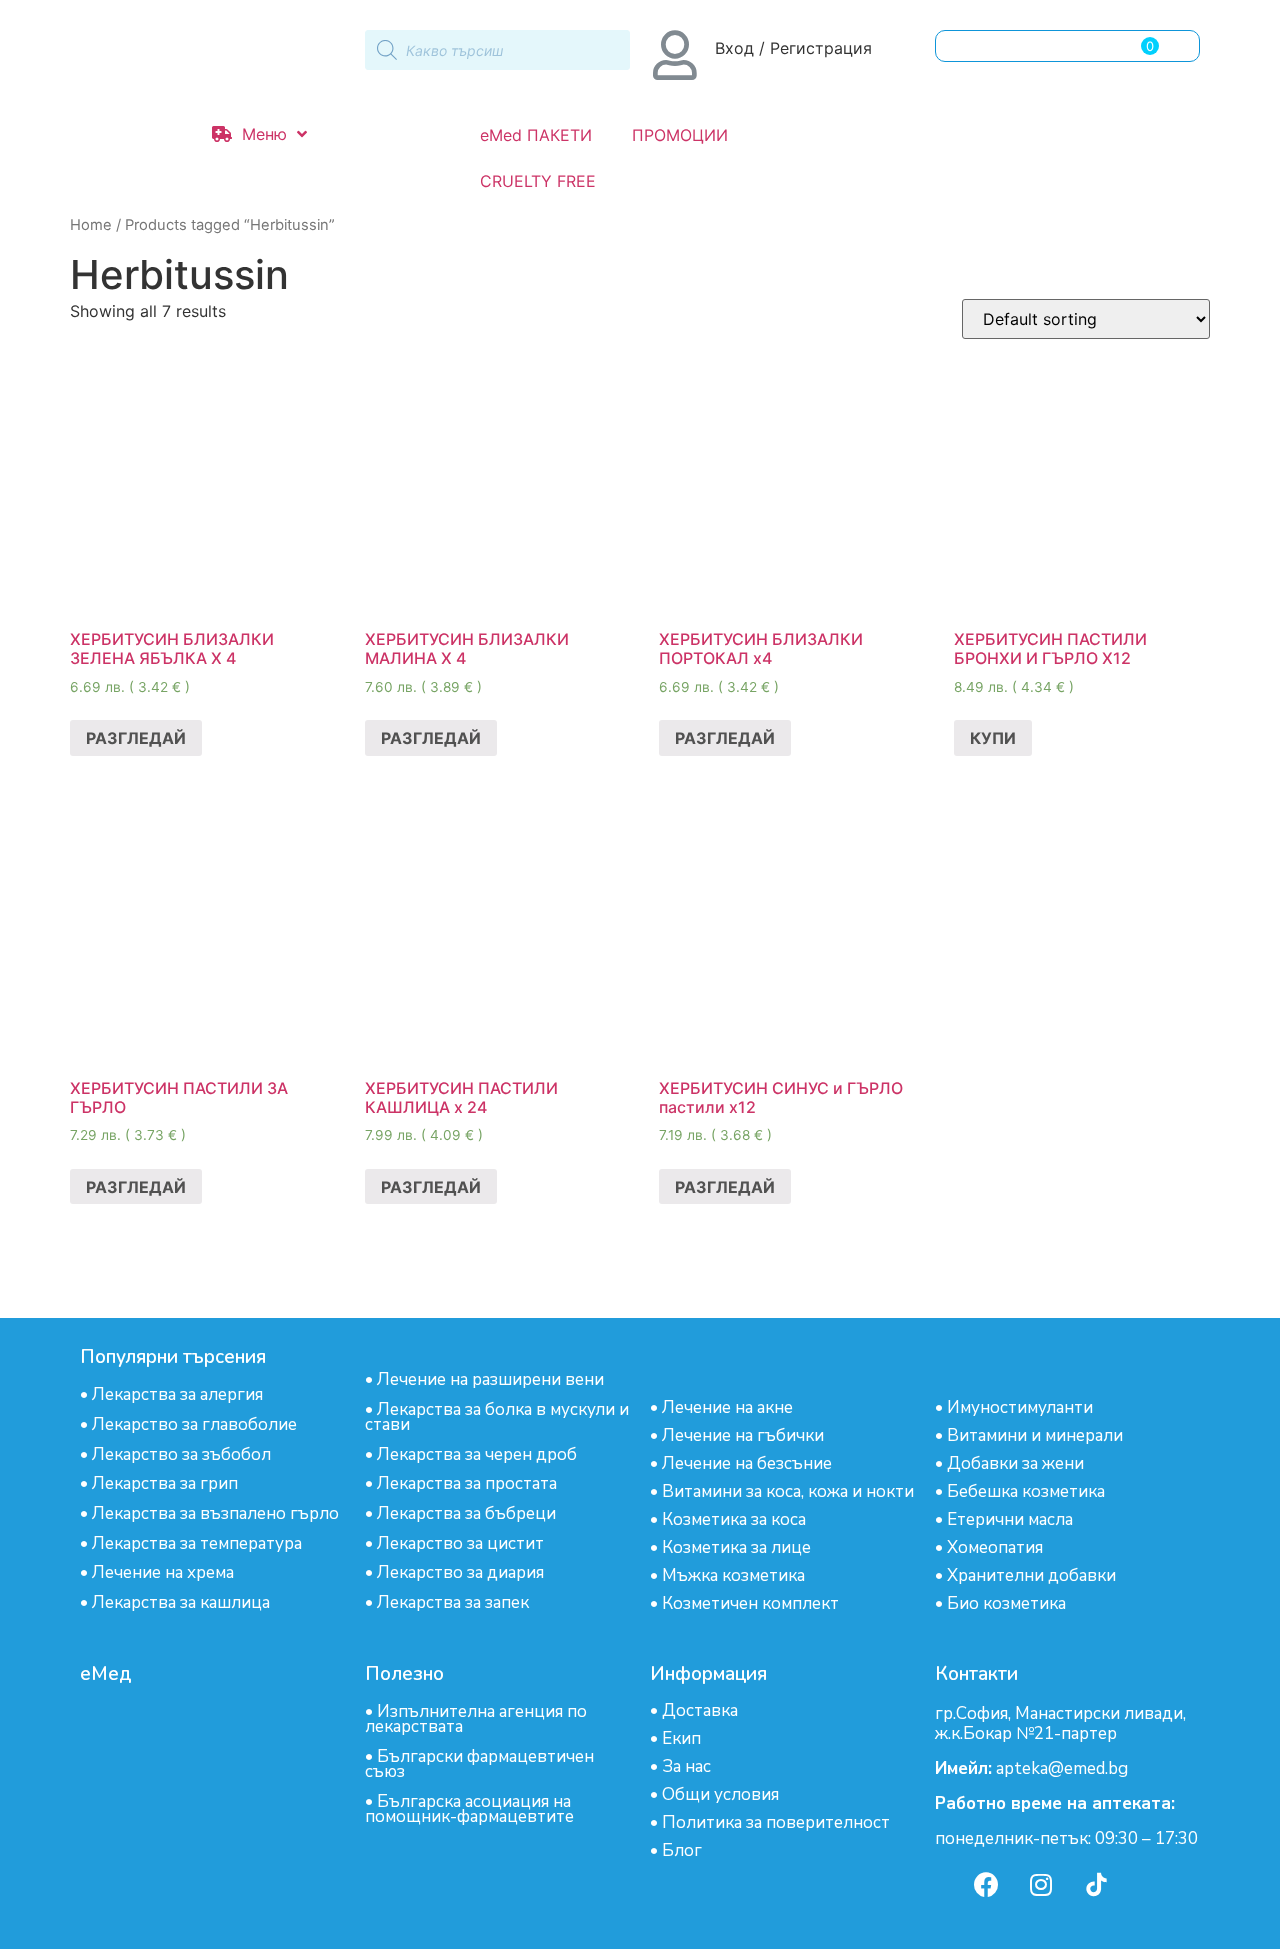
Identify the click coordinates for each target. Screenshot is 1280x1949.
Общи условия (720, 1794)
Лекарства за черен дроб (477, 1454)
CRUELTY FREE (538, 181)
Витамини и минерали (1035, 1435)
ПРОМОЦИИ (680, 135)
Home (91, 225)
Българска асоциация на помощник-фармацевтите (469, 1809)
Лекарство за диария (460, 1572)
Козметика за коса (734, 1519)
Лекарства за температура (197, 1543)
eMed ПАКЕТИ (536, 135)
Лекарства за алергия (177, 1394)
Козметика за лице (736, 1547)
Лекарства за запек (453, 1602)
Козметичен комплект (750, 1603)
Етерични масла (1010, 1519)
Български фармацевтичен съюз (479, 1764)
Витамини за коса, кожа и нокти (788, 1491)
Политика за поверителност (776, 1822)
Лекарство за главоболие (194, 1424)
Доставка (700, 1710)
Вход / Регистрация (793, 48)
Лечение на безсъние (747, 1463)
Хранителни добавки (1031, 1575)
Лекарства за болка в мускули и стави (497, 1417)
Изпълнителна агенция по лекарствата (476, 1719)
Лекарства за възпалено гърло (215, 1513)
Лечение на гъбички (743, 1435)
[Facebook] (986, 1884)
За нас (686, 1766)
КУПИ (993, 738)
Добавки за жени (1015, 1463)
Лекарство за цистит (460, 1543)
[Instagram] (1041, 1884)
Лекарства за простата (467, 1483)
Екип (681, 1738)
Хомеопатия (995, 1547)
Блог (682, 1850)
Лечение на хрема (163, 1572)
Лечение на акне (727, 1407)
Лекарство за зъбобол (181, 1454)
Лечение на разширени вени (490, 1379)
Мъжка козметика (733, 1575)
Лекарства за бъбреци (466, 1513)
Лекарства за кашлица (181, 1602)
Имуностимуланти (1020, 1407)
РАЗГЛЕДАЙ (136, 738)
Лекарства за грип (165, 1483)
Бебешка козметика (1026, 1491)
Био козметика (1006, 1603)
